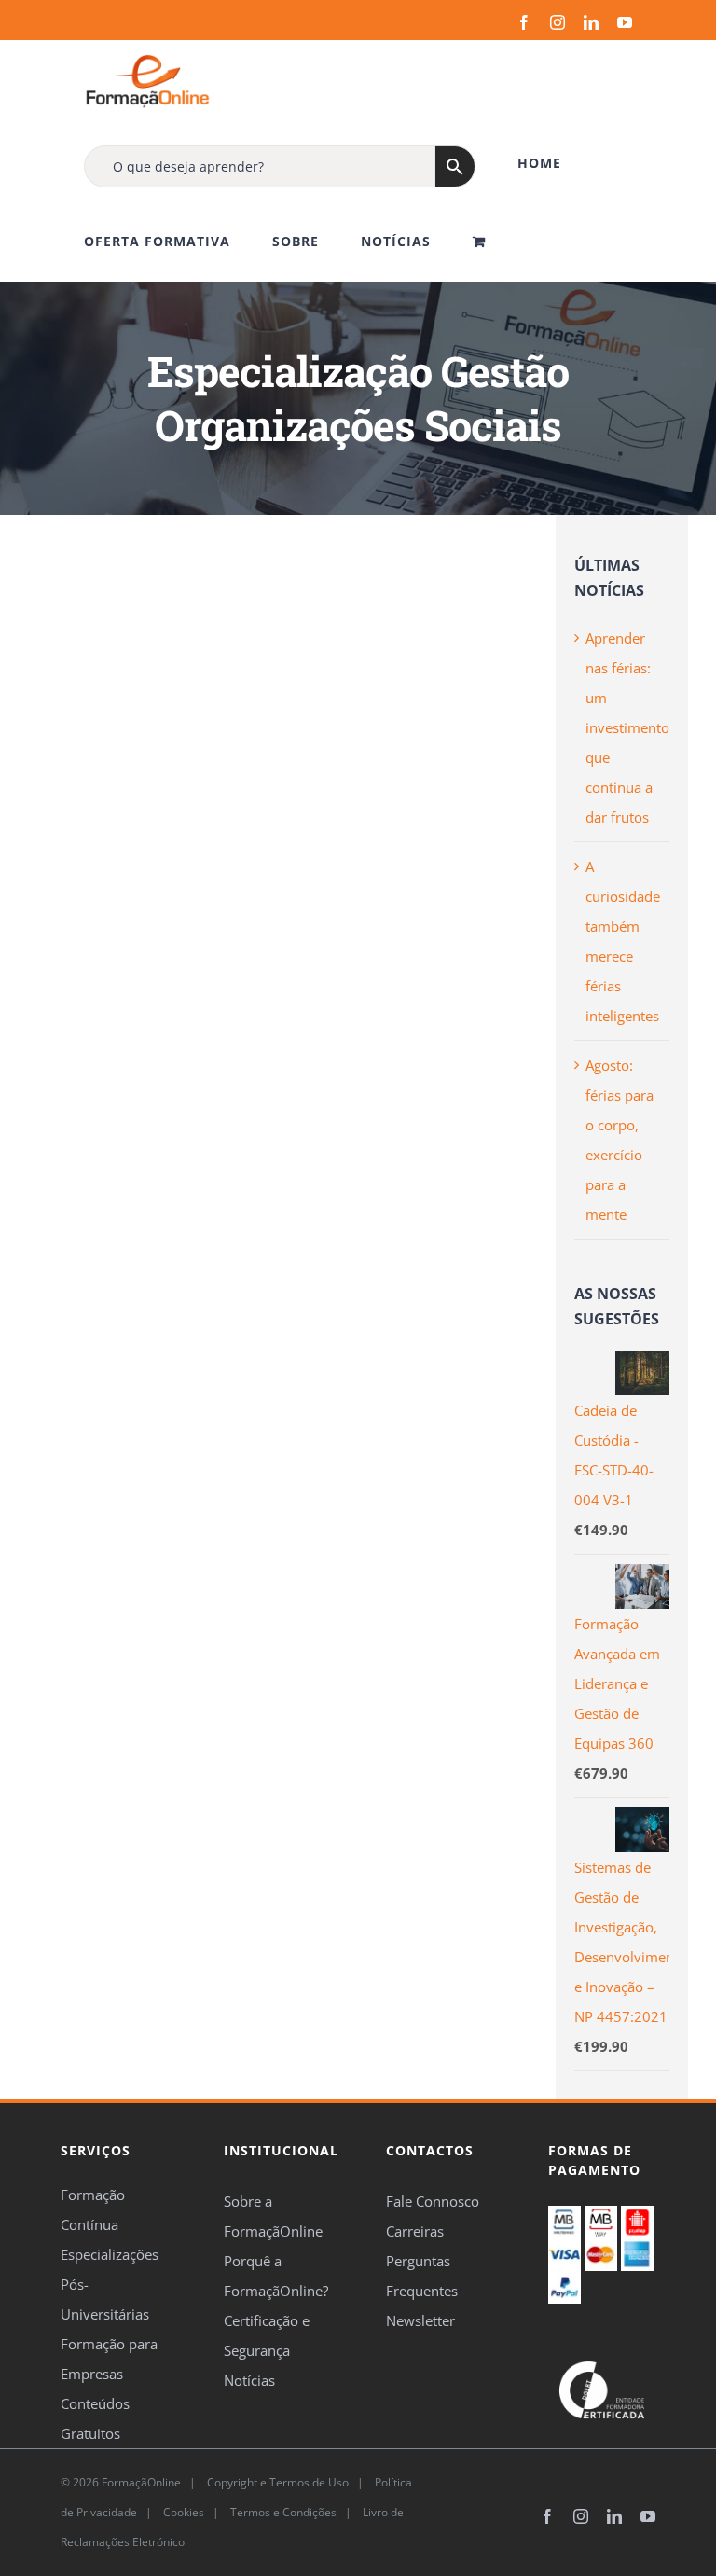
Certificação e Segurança (267, 2335)
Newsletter (420, 2320)
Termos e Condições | (294, 2512)
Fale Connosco (433, 2201)
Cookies (182, 2512)
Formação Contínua (93, 2209)
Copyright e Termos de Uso (276, 2482)
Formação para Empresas (109, 2359)
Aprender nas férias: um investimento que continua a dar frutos (627, 727)
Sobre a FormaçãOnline (273, 2216)
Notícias (249, 2380)
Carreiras (415, 2231)
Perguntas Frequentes (422, 2276)
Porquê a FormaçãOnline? (276, 2276)
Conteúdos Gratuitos (95, 2418)
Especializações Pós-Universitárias (110, 2284)
